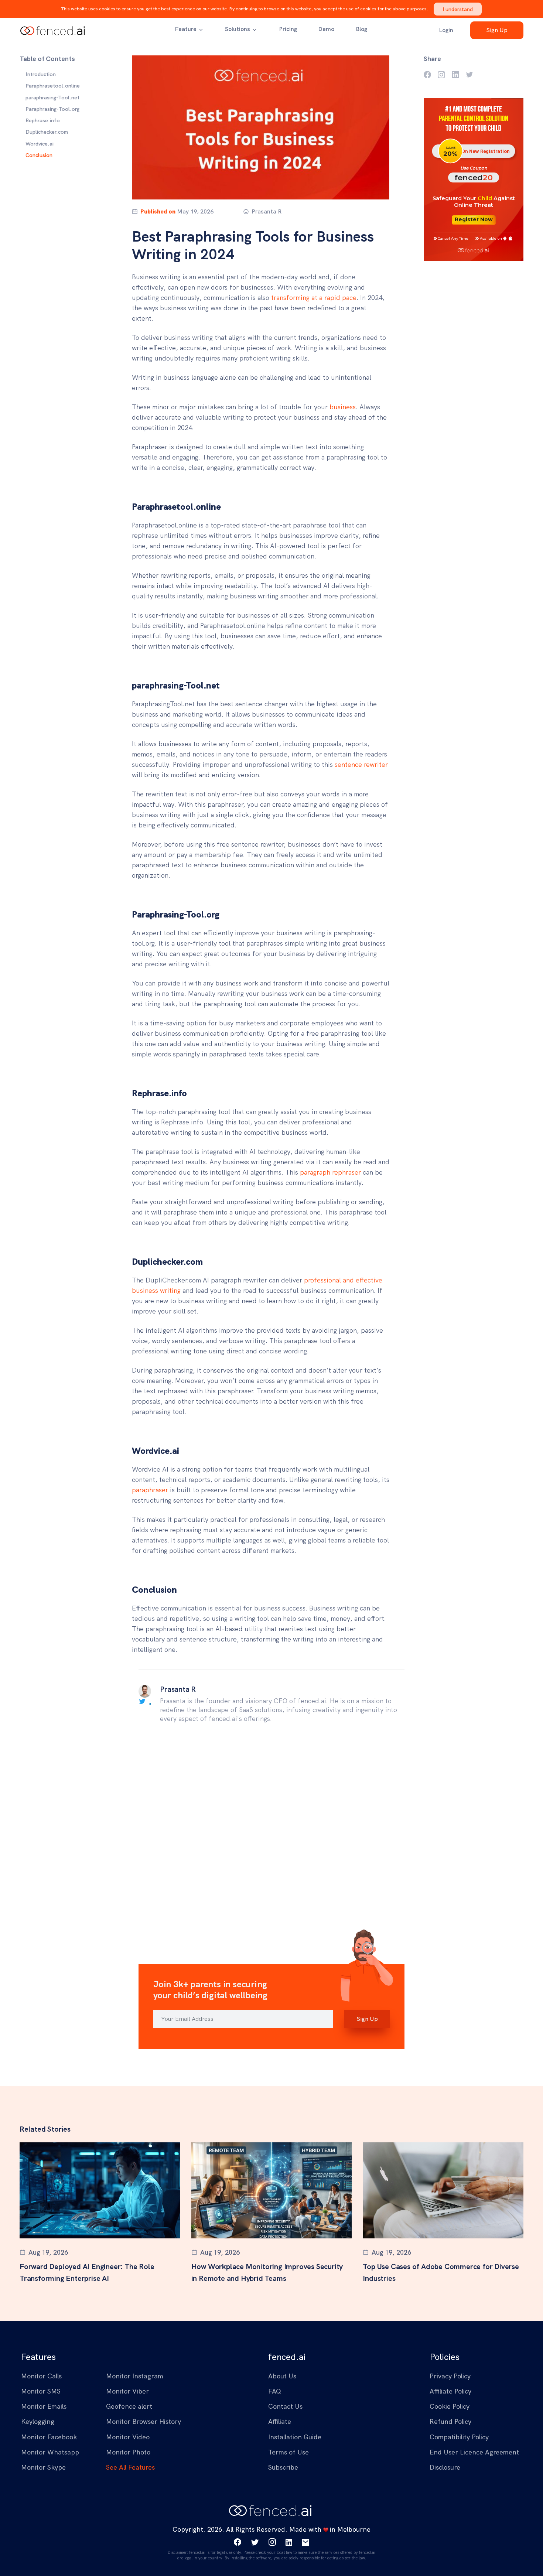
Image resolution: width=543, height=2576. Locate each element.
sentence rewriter (361, 764)
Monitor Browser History (144, 2421)
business (343, 407)
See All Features (130, 2467)
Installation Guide (295, 2437)
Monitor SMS (41, 2391)
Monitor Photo (128, 2452)
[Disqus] (271, 1832)
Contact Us (285, 2406)
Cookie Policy (450, 2406)
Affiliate (280, 2421)
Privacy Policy (450, 2376)
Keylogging (38, 2421)
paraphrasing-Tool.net (52, 98)
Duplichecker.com (47, 132)
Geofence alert (129, 2406)
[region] (60, 115)
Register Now (474, 219)
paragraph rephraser (330, 1172)
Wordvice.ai (40, 144)
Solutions (238, 29)
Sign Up (497, 30)
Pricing (288, 29)
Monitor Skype (43, 2467)
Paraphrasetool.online (53, 86)
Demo (326, 29)
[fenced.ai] (54, 30)
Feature (186, 29)
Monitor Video (128, 2437)
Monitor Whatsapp (50, 2452)
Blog (361, 29)
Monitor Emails (44, 2406)
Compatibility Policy (459, 2437)
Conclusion (39, 155)
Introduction (41, 74)
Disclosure (445, 2467)
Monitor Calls (41, 2376)
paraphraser (150, 1490)
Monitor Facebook (49, 2437)
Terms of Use (288, 2452)
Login (446, 30)
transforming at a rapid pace (314, 298)
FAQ (275, 2391)
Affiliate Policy (450, 2391)
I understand (458, 9)
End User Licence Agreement (474, 2452)
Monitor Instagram (135, 2376)
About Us (282, 2376)
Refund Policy (450, 2421)
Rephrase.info (43, 120)
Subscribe (283, 2467)
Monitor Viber (127, 2391)
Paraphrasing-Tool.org (52, 109)
